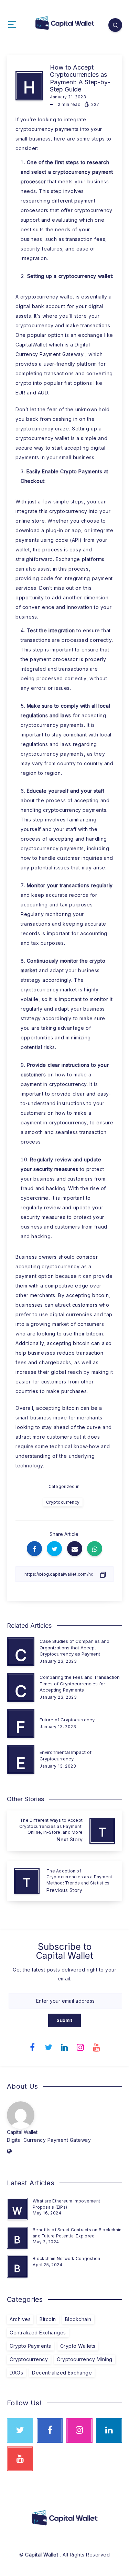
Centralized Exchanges (38, 2333)
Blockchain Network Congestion (66, 2258)
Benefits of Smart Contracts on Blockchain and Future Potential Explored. (77, 2233)
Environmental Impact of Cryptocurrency (66, 1755)
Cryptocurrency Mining (85, 2359)
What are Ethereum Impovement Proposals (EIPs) (66, 2204)
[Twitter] (49, 2047)
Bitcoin (48, 2319)
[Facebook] (33, 2047)
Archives (20, 2319)
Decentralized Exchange (62, 2373)
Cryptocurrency (63, 1502)
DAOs (16, 2373)
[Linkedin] (65, 2047)
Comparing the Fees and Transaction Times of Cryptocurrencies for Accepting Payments (80, 1684)
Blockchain (78, 2319)
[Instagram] (80, 2047)
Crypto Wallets (78, 2346)
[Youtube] (97, 2047)
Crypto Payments (30, 2346)
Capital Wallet (22, 2132)
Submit (64, 2020)
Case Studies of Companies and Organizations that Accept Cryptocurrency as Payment (74, 1648)
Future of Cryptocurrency (67, 1720)
